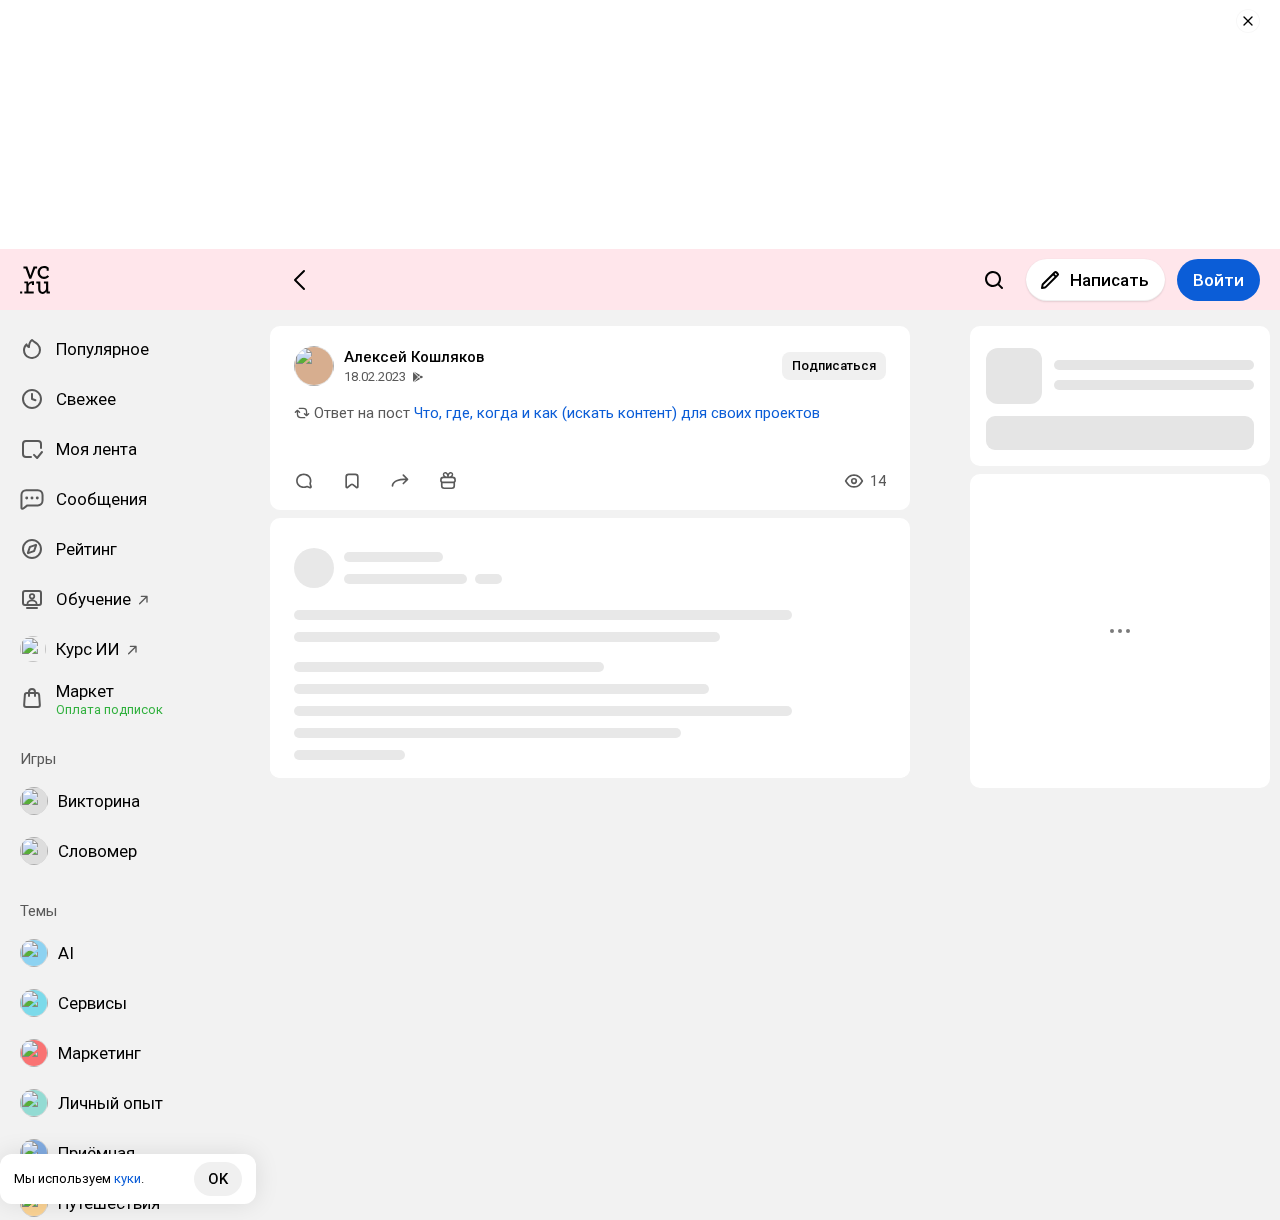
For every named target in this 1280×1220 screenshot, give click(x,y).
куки (127, 1178)
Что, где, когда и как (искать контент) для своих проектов (617, 413)
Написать (1109, 280)
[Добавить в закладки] (352, 481)
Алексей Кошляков (414, 357)
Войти (1218, 280)
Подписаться (834, 365)
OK (218, 1179)
